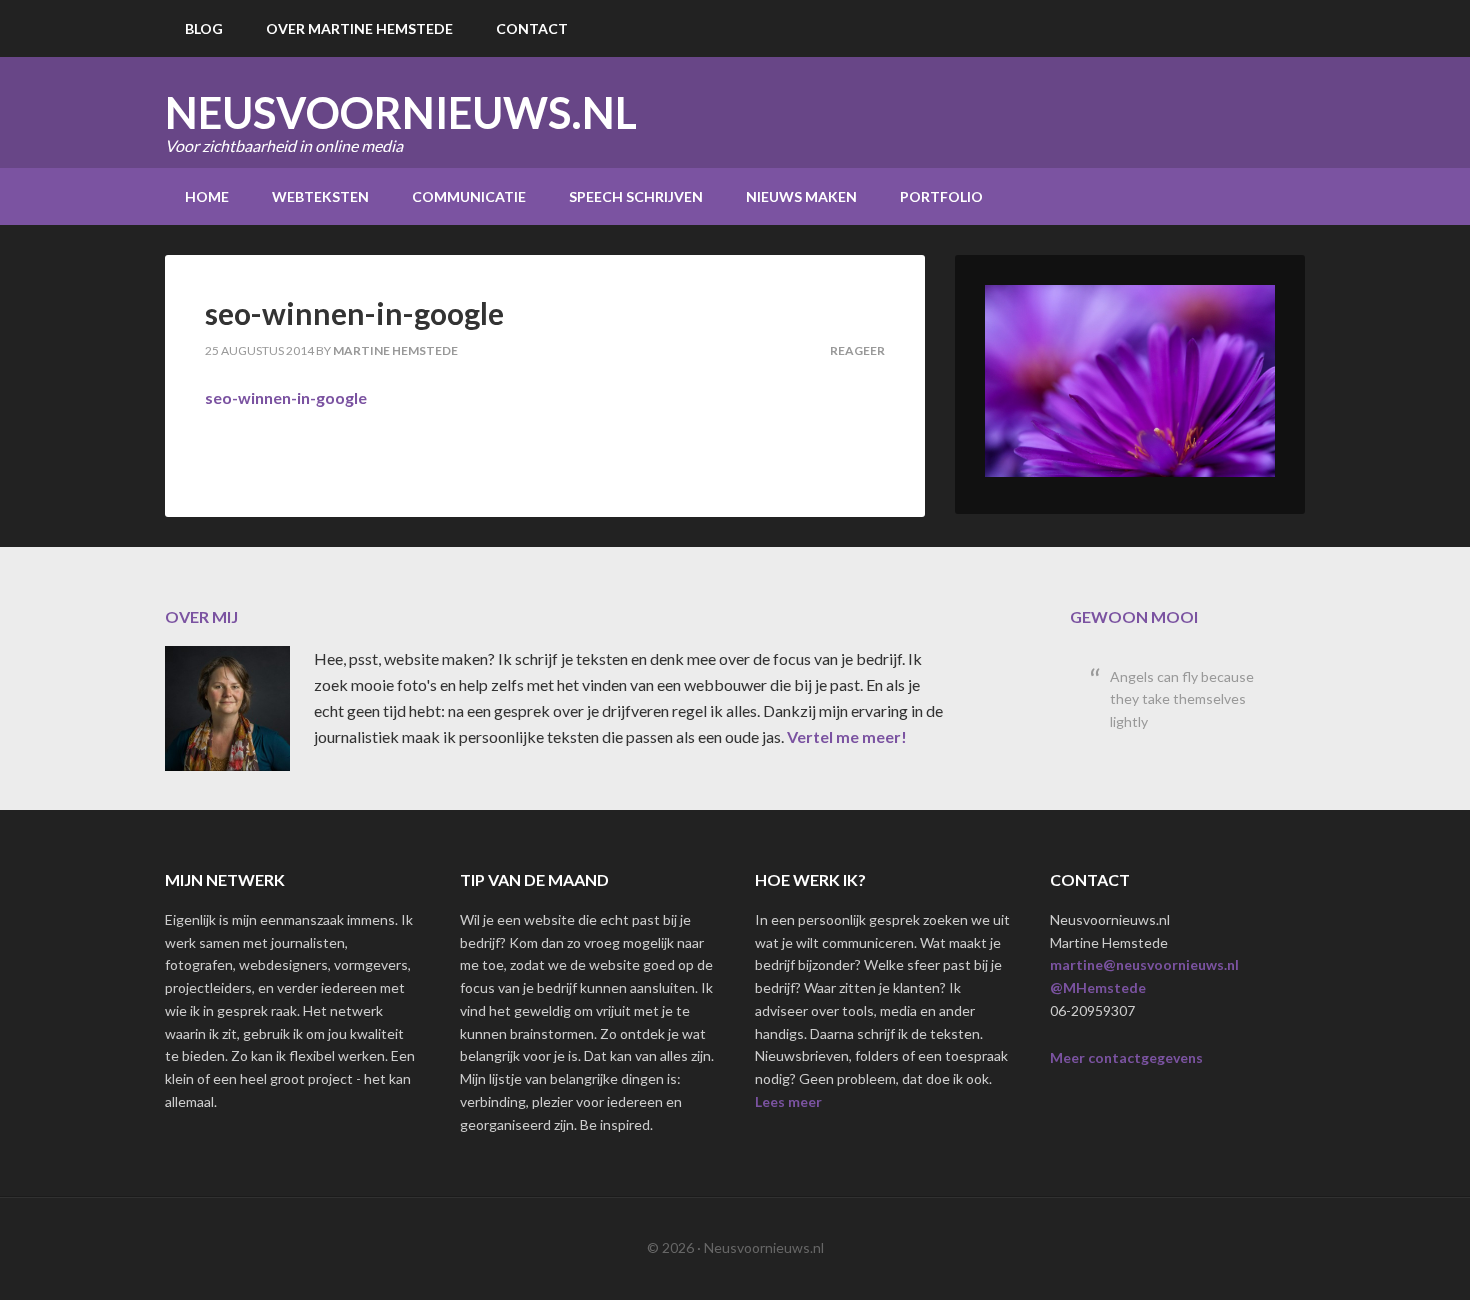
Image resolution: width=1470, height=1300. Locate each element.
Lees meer (788, 1101)
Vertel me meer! (847, 736)
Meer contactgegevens (1126, 1057)
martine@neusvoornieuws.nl (1144, 964)
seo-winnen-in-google (286, 397)
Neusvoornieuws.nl (401, 112)
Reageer (857, 350)
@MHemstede (1098, 987)
